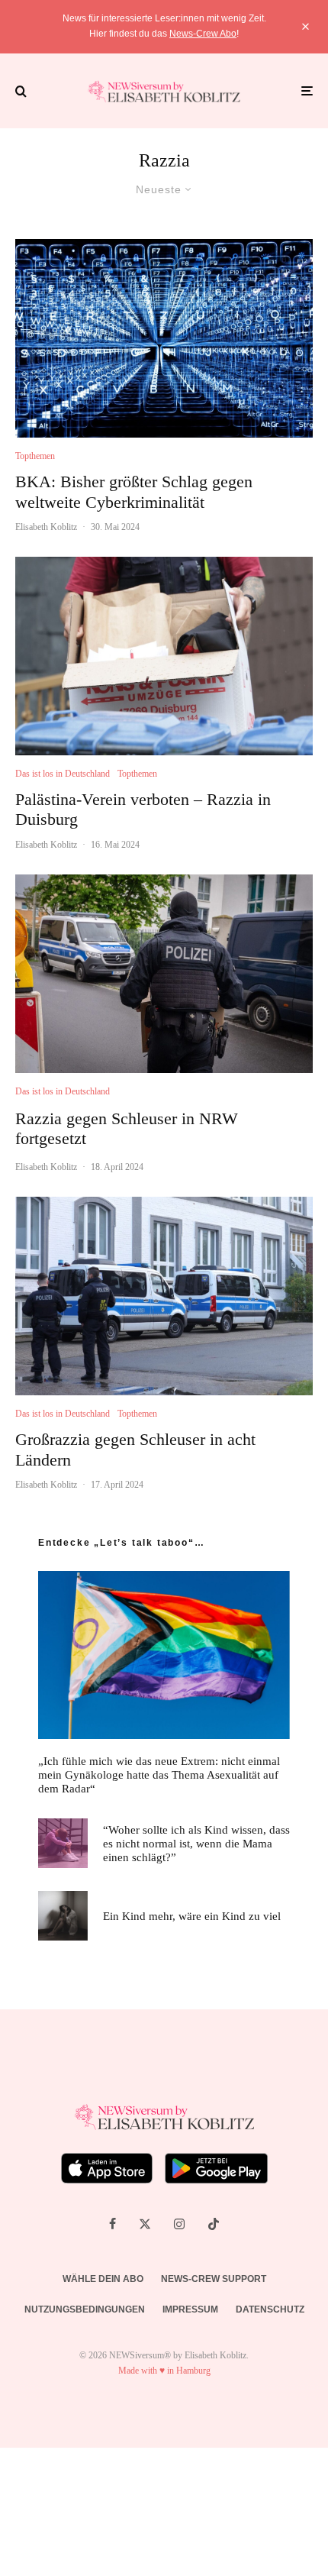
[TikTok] (214, 2224)
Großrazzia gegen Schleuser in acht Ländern (135, 1449)
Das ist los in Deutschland (63, 774)
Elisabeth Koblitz (46, 527)
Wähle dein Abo (103, 2279)
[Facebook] (113, 2224)
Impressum (190, 2309)
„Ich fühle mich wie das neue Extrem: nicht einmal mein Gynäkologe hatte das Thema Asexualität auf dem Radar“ (159, 1775)
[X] (145, 2224)
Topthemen (35, 456)
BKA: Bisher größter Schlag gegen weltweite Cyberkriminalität (134, 491)
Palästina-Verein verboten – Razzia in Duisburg (143, 809)
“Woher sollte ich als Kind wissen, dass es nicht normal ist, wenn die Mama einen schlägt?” (196, 1844)
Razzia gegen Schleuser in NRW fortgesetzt (127, 1128)
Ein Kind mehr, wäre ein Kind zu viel (192, 1916)
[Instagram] (179, 2224)
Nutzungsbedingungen (85, 2309)
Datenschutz (270, 2309)
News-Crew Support (214, 2279)
